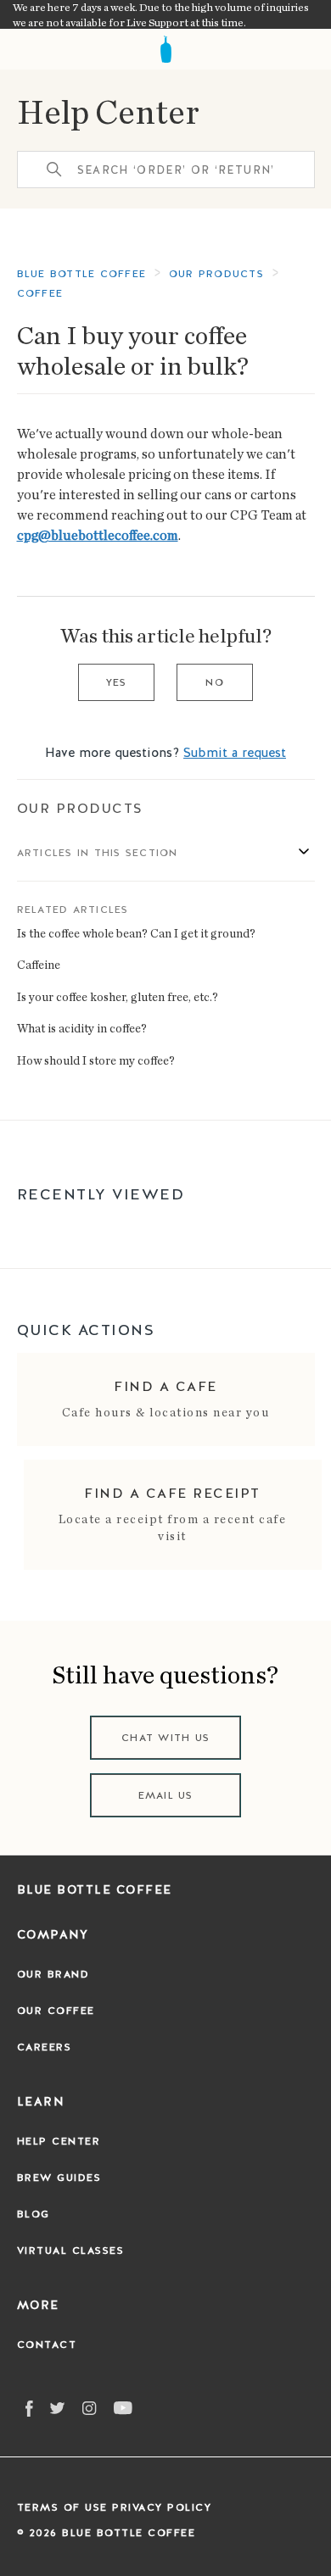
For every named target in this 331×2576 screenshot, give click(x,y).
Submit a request (235, 753)
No (215, 682)
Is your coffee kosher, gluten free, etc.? (118, 996)
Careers (45, 2047)
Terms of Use (62, 2507)
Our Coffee (56, 2011)
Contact (47, 2345)
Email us (166, 1795)
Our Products (80, 808)
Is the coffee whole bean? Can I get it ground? (136, 933)
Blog (34, 2214)
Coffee (40, 293)
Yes (117, 682)
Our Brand (53, 1974)
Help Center (108, 110)
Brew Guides (59, 2178)
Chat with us (165, 1738)
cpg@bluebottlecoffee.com (98, 535)
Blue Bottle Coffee (82, 274)
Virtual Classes (71, 2251)
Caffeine (39, 964)
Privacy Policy (162, 2507)
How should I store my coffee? (96, 1060)
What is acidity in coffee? (82, 1028)
